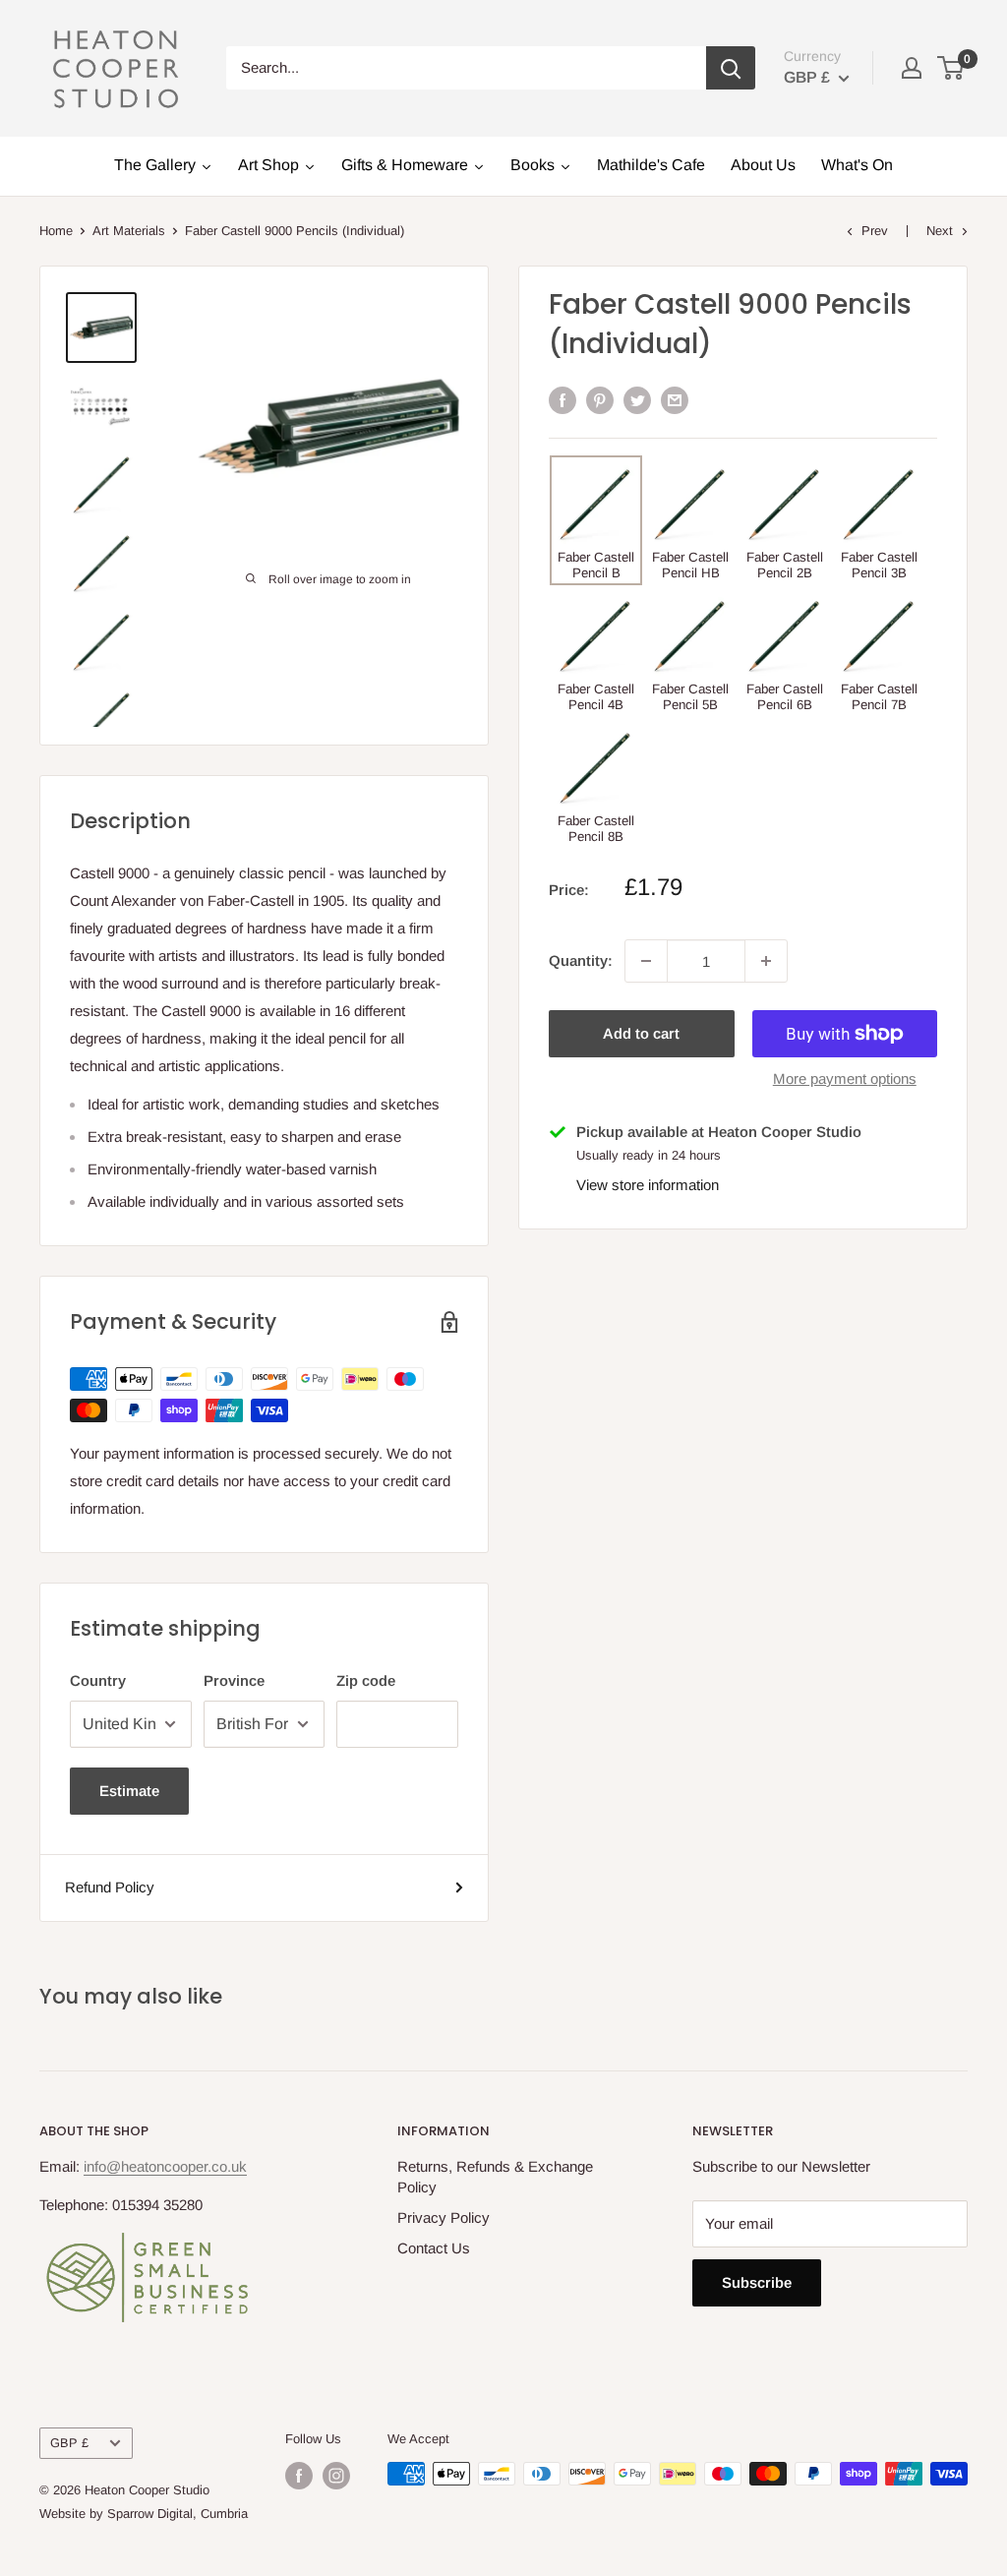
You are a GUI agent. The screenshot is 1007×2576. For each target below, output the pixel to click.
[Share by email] (675, 400)
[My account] (912, 68)
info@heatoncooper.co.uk (165, 2166)
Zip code (366, 1680)
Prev (875, 231)
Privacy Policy (444, 2217)
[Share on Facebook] (563, 400)
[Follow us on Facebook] (299, 2476)
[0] (951, 68)
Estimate (129, 1791)
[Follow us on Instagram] (336, 2476)
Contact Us (434, 2248)
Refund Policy (110, 1887)
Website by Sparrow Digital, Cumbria (144, 2514)
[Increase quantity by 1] (766, 961)
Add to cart (641, 1033)
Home (56, 231)
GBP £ (69, 2443)
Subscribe (757, 2282)
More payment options (845, 1078)
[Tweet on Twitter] (637, 400)
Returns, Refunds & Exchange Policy (495, 2177)
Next (940, 231)
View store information (648, 1185)
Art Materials (129, 231)
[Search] (731, 68)
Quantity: (581, 960)
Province (234, 1680)
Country (98, 1680)
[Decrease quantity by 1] (646, 961)
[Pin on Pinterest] (600, 400)
